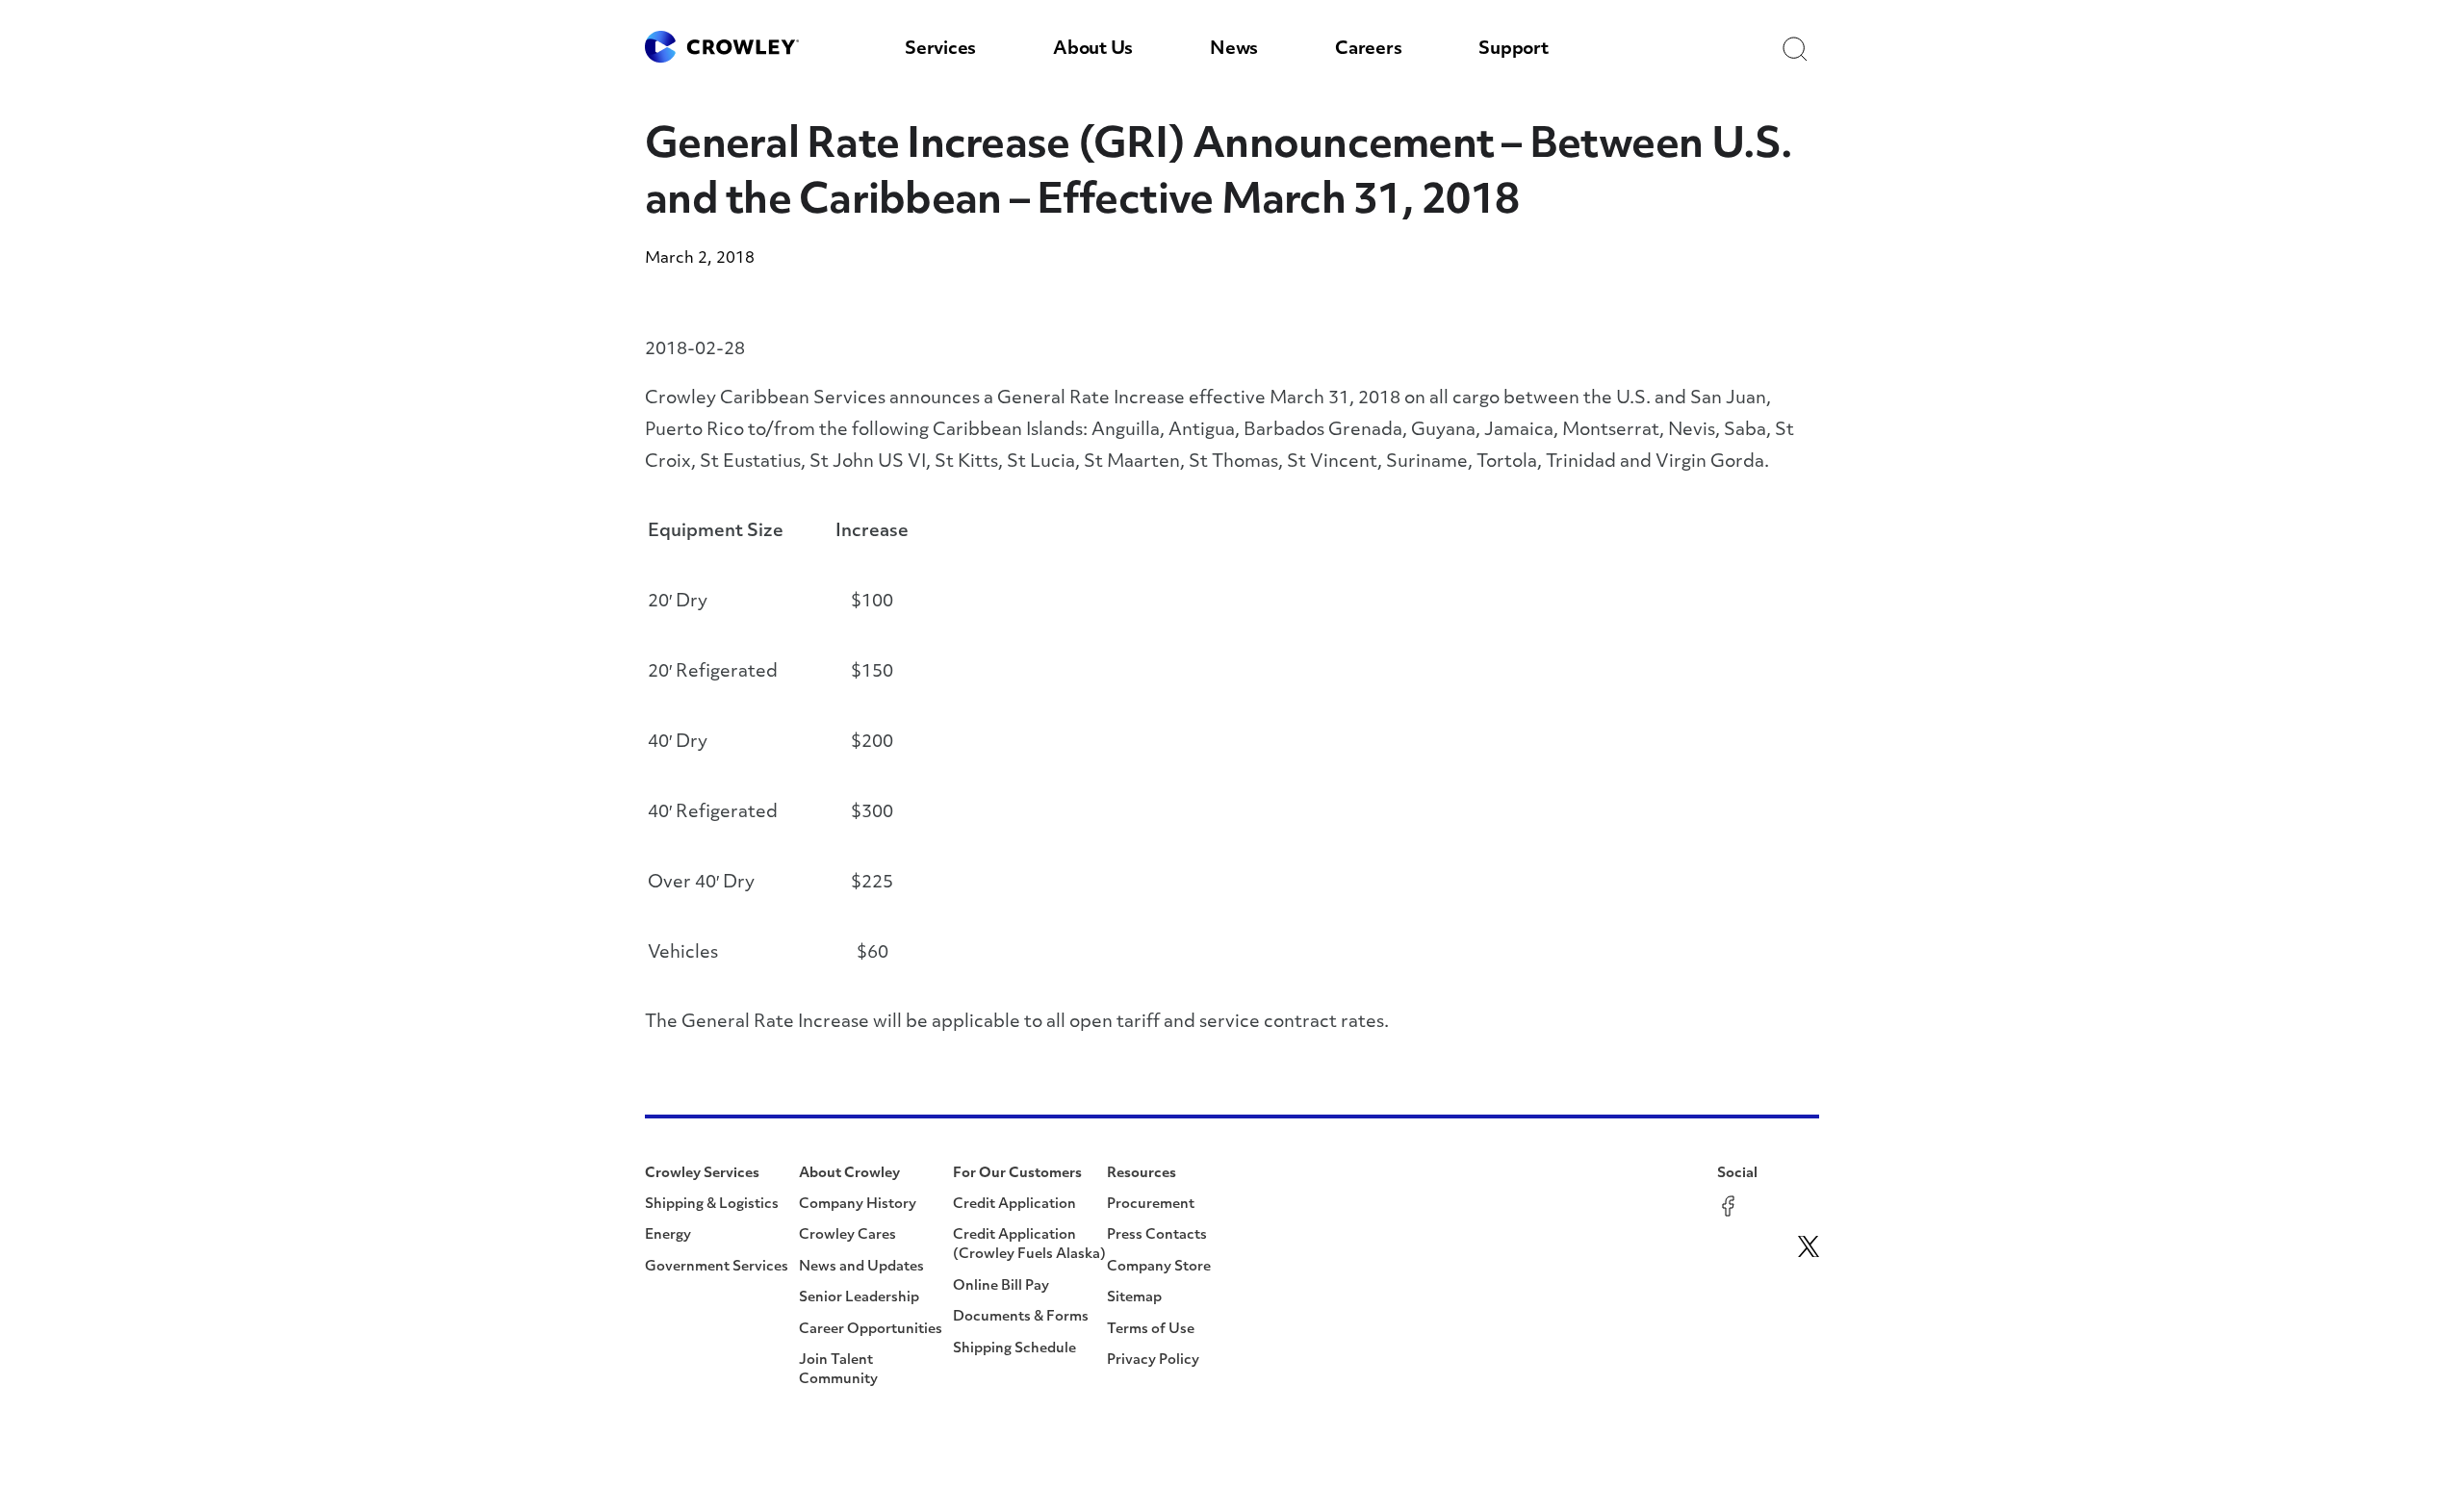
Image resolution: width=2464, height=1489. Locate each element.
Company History (858, 1205)
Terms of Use (1151, 1330)
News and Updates (861, 1267)
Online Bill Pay (1001, 1286)
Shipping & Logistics (712, 1205)
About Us (1093, 50)
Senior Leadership (859, 1298)
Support (1513, 50)
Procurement (1151, 1205)
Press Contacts (1157, 1235)
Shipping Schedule (1014, 1349)
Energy (668, 1235)
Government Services (717, 1267)
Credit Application (1014, 1205)
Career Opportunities (871, 1330)
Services (940, 50)
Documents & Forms (1021, 1317)
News (1234, 50)
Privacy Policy (1153, 1361)
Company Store (1159, 1267)
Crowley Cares (847, 1235)
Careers (1368, 50)
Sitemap (1134, 1298)
